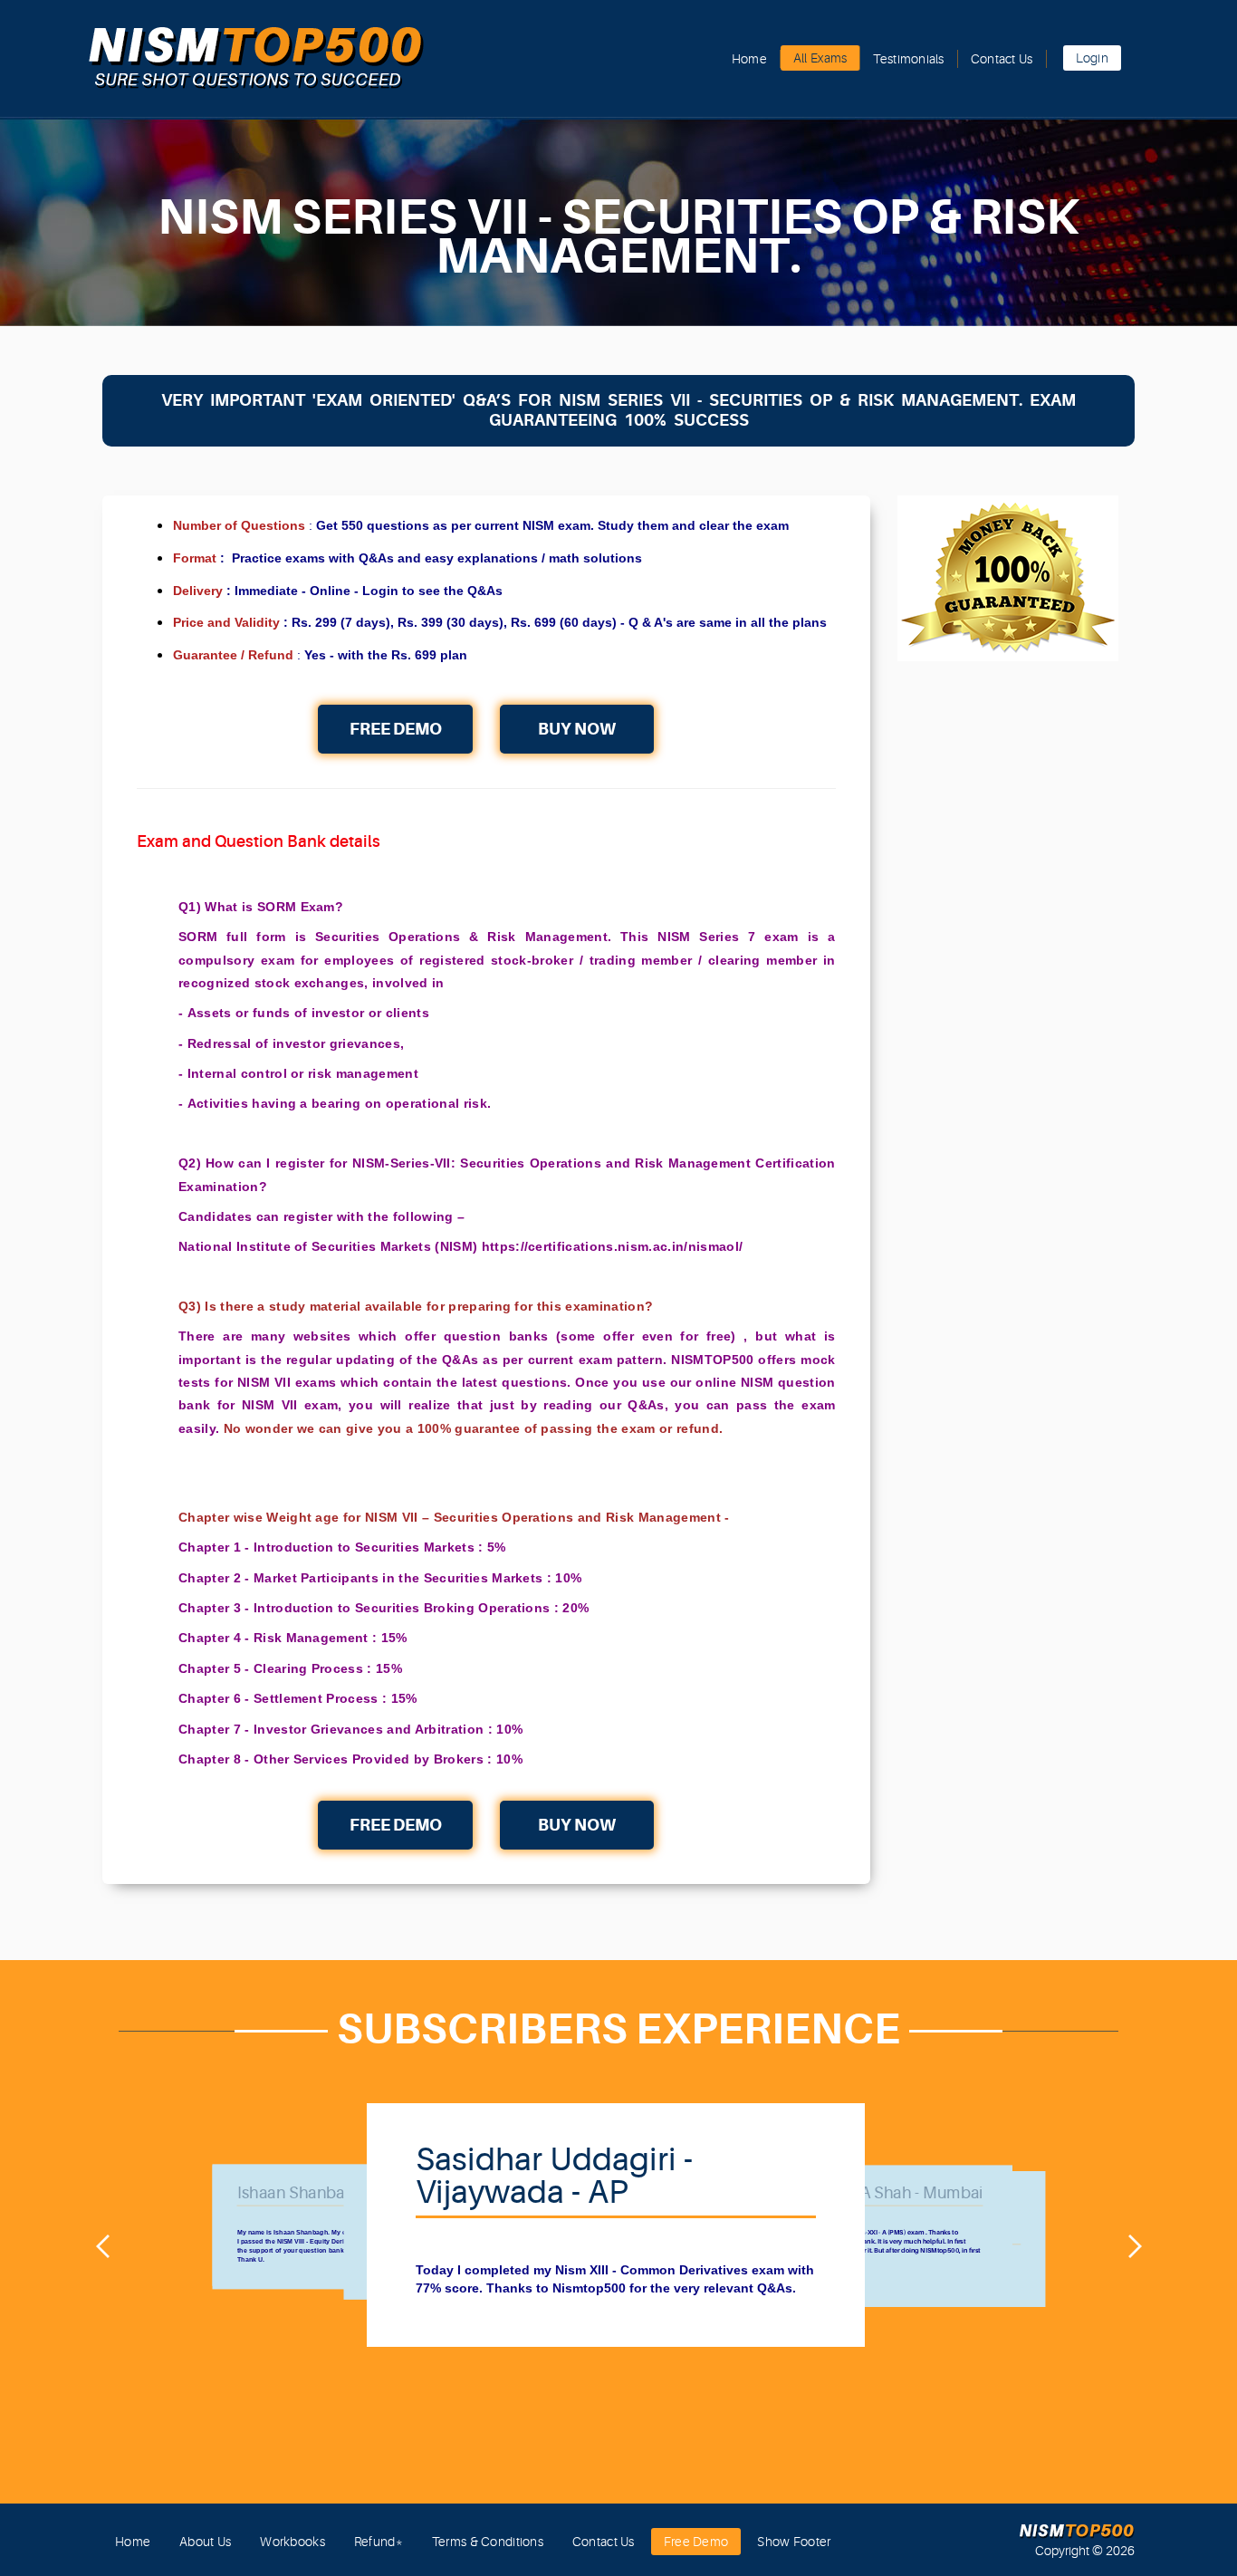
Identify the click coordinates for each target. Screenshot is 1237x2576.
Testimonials (908, 59)
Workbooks (292, 2542)
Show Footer (794, 2542)
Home (749, 59)
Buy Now (577, 729)
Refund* (379, 2542)
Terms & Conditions (488, 2542)
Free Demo (396, 729)
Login (1092, 58)
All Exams (820, 58)
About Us (205, 2542)
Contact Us (1002, 59)
